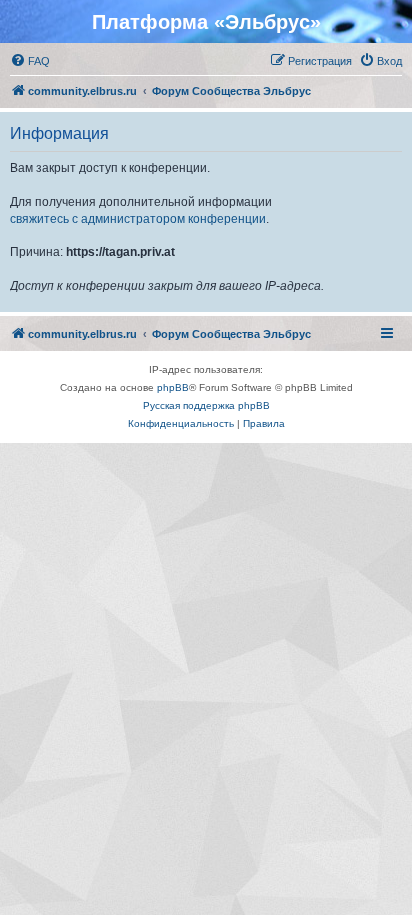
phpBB (173, 387)
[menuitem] (30, 61)
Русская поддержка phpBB (206, 405)
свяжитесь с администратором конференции (138, 219)
